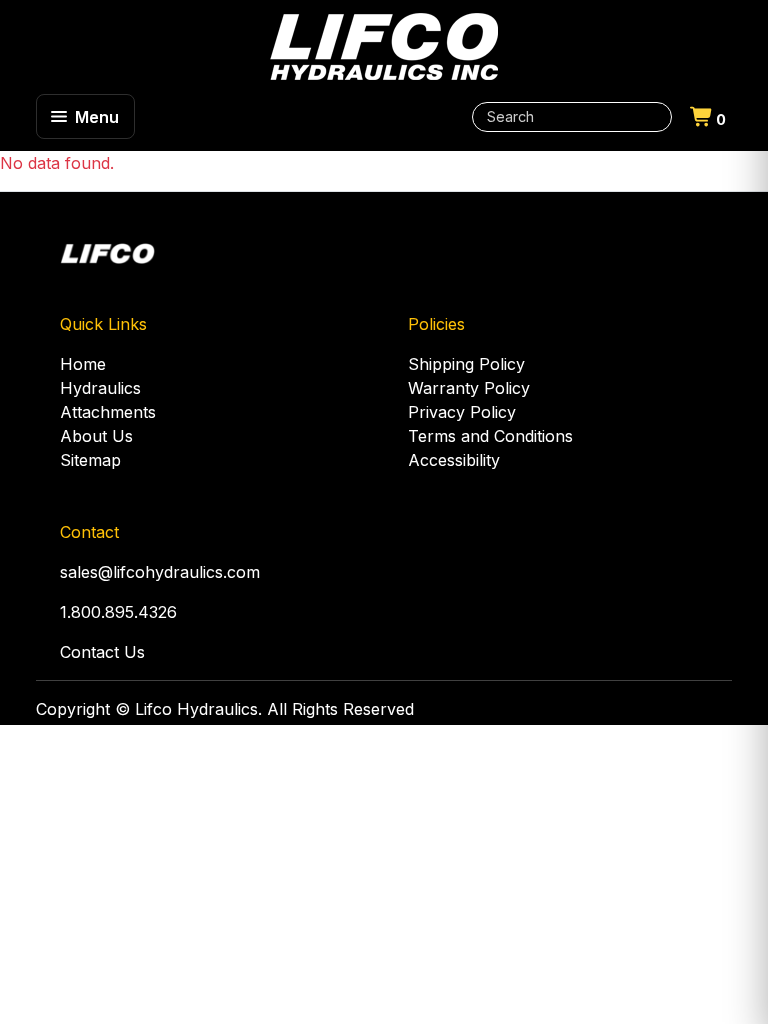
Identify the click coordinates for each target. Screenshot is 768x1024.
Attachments (108, 412)
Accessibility (454, 460)
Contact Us (102, 652)
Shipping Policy (466, 364)
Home (83, 364)
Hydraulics (100, 388)
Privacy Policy (462, 412)
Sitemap (90, 460)
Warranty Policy (469, 388)
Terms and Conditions (490, 436)
